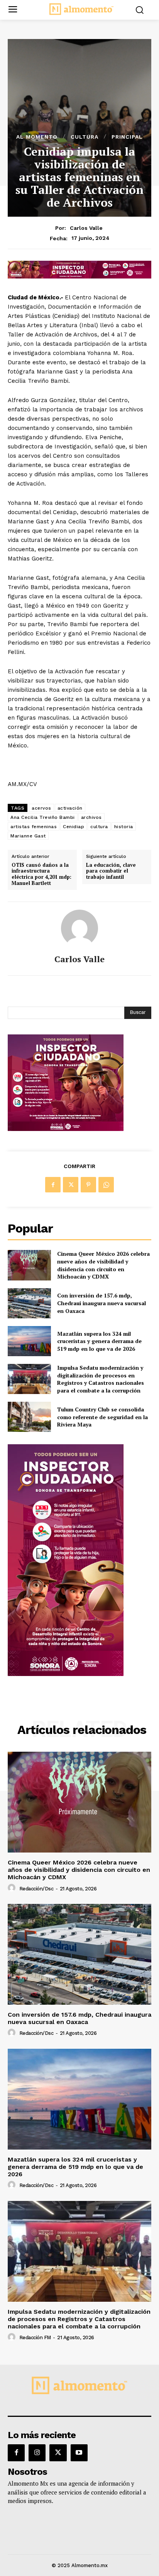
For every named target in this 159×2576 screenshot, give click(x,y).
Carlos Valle (86, 228)
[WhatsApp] (106, 1185)
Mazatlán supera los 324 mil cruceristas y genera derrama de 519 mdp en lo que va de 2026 (99, 1341)
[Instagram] (37, 2453)
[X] (71, 1185)
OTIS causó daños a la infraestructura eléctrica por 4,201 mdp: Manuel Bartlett (41, 874)
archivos (91, 817)
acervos (41, 808)
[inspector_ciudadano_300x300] (66, 1129)
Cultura (85, 137)
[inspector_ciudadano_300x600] (66, 1674)
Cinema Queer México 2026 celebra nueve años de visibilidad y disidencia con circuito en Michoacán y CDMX (103, 1265)
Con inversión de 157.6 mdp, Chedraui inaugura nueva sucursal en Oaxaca (101, 1303)
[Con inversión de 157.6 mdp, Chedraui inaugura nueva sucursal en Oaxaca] (29, 1303)
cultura (99, 827)
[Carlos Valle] (79, 928)
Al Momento (37, 137)
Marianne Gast (28, 836)
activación (70, 808)
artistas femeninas (34, 827)
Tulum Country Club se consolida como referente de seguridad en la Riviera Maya (102, 1417)
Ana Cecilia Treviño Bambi (43, 817)
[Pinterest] (88, 1185)
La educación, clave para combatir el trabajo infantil (111, 871)
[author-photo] (13, 1888)
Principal (127, 137)
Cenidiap (74, 827)
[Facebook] (53, 1185)
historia (124, 827)
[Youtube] (79, 2453)
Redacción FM (35, 2337)
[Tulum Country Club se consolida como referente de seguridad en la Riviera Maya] (29, 1417)
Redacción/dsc (36, 1889)
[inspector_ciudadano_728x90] (79, 276)
